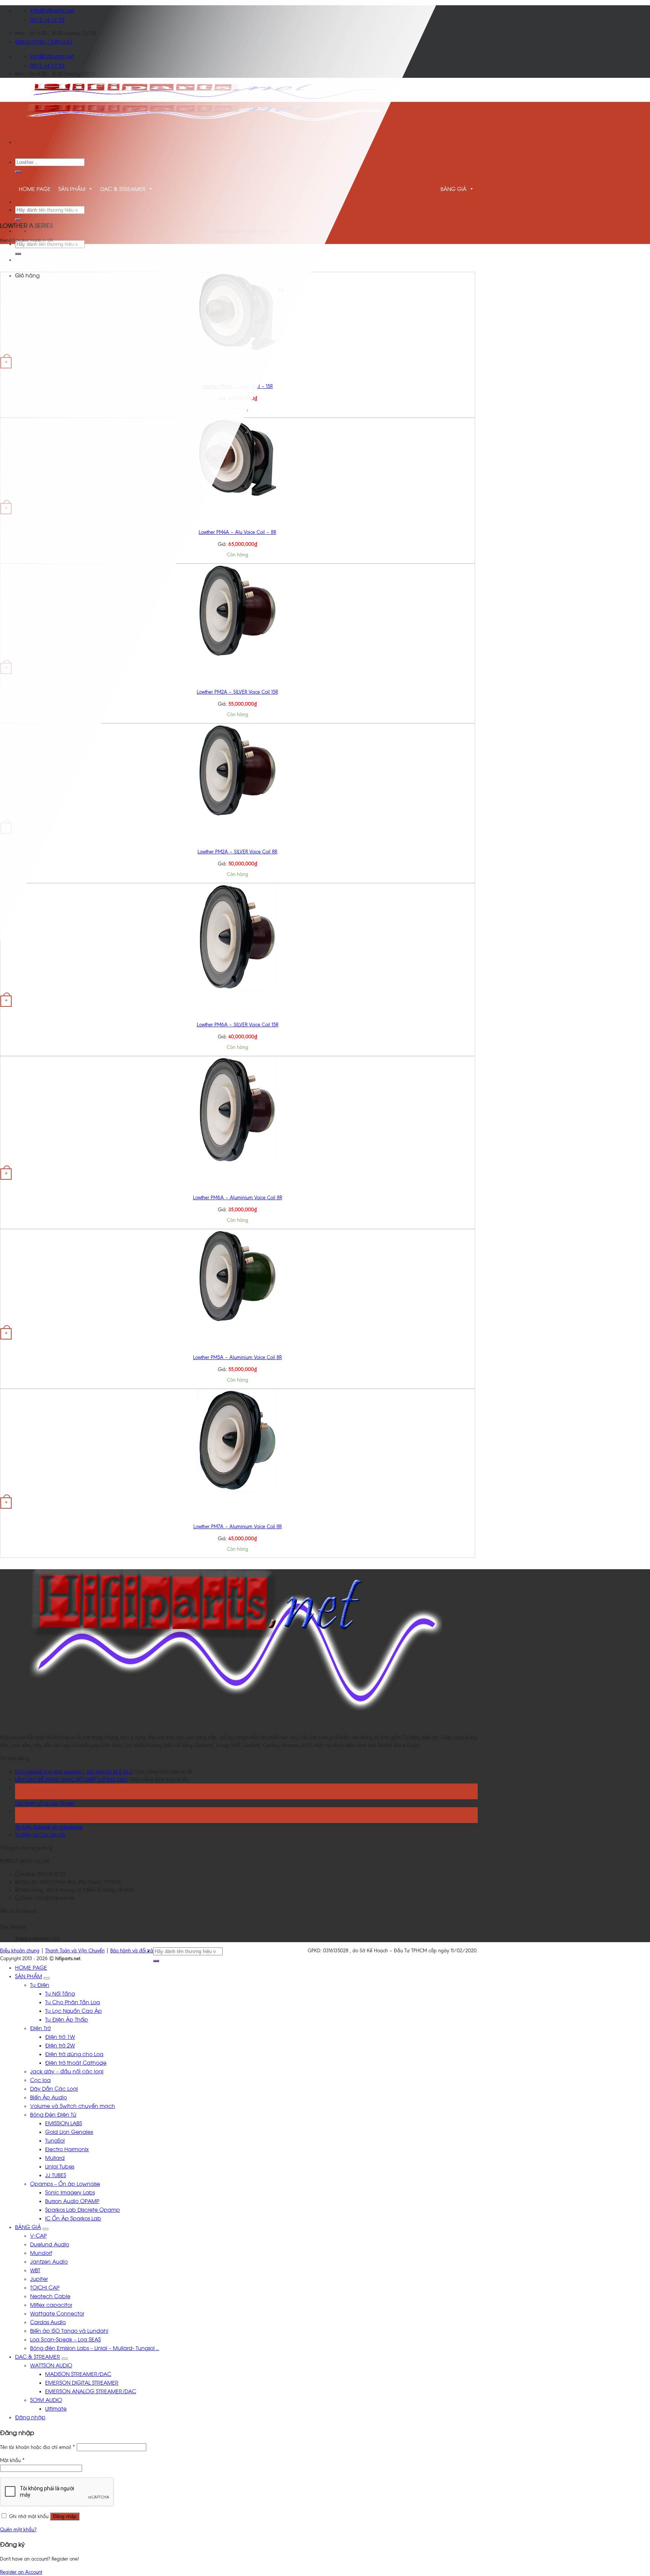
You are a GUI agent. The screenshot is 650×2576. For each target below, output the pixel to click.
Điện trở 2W (60, 2045)
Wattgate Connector (57, 2313)
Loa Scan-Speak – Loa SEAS (65, 2339)
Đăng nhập (65, 2516)
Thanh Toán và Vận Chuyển (75, 1951)
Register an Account (21, 2572)
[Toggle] (47, 1978)
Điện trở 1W (60, 2036)
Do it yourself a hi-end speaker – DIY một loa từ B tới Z (74, 1772)
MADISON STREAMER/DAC (78, 2374)
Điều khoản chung (20, 1951)
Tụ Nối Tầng (60, 1993)
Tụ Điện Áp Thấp (67, 2019)
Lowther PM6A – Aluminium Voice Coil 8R (238, 1198)
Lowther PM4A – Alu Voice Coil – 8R (237, 532)
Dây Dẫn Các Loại (54, 2088)
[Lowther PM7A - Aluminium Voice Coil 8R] (237, 1490)
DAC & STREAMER (38, 2356)
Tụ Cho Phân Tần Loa (73, 2002)
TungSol (55, 2140)
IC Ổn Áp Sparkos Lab (73, 2218)
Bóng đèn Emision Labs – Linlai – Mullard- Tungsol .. (95, 2348)
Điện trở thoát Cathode (76, 2062)
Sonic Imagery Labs (70, 2192)
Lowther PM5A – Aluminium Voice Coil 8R (237, 1357)
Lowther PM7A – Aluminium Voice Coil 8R (238, 1527)
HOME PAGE (31, 1967)
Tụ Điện (40, 1984)
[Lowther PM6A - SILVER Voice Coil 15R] (237, 988)
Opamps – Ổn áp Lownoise (65, 2183)
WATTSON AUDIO (51, 2365)
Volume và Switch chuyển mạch (73, 2106)
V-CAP (38, 2235)
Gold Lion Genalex (69, 2131)
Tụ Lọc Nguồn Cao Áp (74, 2010)
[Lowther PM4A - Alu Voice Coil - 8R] (238, 496)
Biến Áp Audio (49, 2097)
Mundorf (41, 2252)
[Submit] (18, 172)
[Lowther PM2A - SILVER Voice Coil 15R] (238, 655)
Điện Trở (40, 2028)
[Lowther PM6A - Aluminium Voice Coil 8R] (237, 1161)
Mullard (55, 2157)
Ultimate (56, 2408)
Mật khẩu (12, 2460)
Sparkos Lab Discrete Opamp (83, 2209)
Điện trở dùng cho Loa (74, 2054)
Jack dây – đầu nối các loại (67, 2071)
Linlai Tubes (60, 2166)
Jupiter (39, 2278)
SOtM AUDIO (46, 2399)
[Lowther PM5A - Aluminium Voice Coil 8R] (238, 1321)
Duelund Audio (50, 2244)
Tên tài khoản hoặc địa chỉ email (38, 2447)
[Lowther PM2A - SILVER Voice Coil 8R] (238, 815)
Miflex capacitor (51, 2304)
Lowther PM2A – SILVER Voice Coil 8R (237, 852)
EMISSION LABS (64, 2123)
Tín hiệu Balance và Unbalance (49, 1827)
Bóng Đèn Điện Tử (53, 2114)
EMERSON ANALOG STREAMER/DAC (91, 2391)
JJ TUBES (56, 2175)
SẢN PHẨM (29, 1976)
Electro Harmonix (67, 2149)
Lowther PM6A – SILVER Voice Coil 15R (238, 1025)
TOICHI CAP (45, 2287)
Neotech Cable (50, 2296)
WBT (35, 2270)
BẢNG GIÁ (453, 189)
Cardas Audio (48, 2322)
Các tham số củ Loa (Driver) (45, 1803)
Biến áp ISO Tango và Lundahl (69, 2330)
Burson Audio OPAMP (72, 2201)
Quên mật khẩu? (18, 2530)
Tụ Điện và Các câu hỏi (40, 1835)
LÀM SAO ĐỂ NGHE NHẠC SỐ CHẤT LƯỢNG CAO (71, 1780)
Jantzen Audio (49, 2261)
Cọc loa (40, 2080)
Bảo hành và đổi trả (132, 1951)
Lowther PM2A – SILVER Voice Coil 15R (237, 692)
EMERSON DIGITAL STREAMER (82, 2382)
